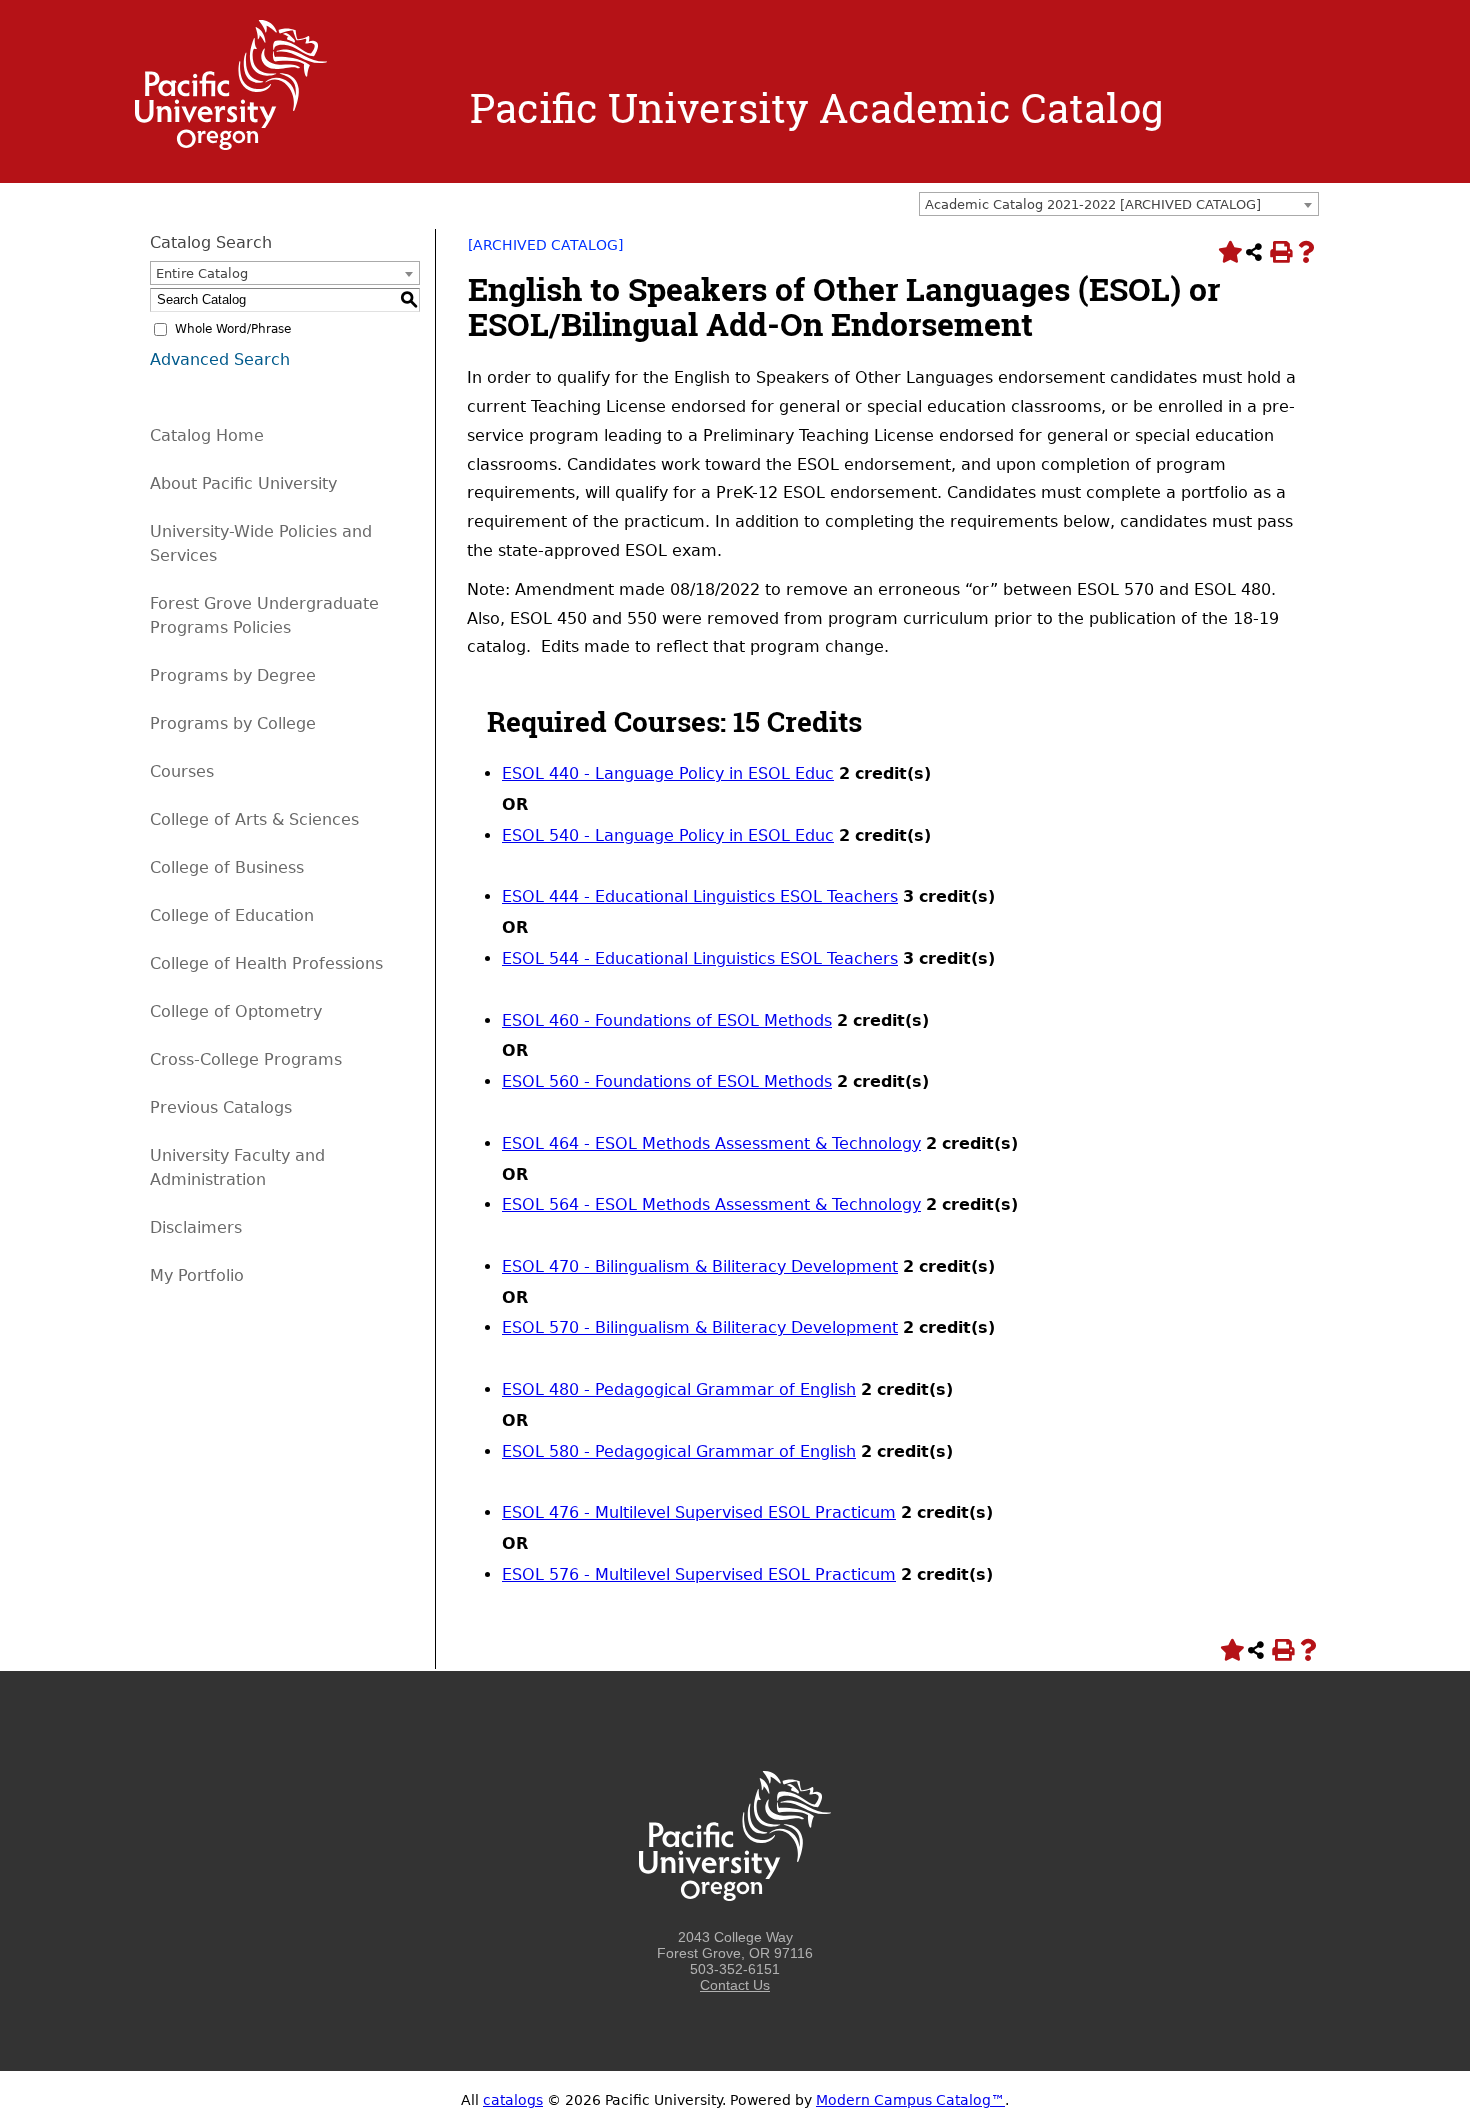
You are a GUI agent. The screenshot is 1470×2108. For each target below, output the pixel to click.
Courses (182, 771)
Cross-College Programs (246, 1059)
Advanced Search (220, 359)
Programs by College (233, 723)
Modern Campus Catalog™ (910, 2100)
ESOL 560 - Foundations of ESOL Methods (667, 1081)
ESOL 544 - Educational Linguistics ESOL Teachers (700, 958)
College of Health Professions (266, 963)
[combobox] (1119, 204)
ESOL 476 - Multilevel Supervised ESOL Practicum (699, 1512)
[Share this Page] (1254, 252)
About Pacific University (243, 483)
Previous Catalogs (221, 1107)
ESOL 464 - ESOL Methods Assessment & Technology (711, 1143)
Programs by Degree (233, 675)
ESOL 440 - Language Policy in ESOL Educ (668, 773)
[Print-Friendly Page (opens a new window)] (1280, 252)
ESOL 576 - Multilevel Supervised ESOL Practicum (699, 1574)
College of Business (227, 867)
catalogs (513, 2100)
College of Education (232, 915)
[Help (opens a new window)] (1306, 252)
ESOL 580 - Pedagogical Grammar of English (679, 1451)
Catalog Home (207, 435)
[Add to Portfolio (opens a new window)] (1228, 252)
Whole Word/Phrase (233, 329)
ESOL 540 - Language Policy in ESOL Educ (668, 835)
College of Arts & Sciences (254, 819)
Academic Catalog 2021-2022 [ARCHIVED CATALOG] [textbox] (1093, 204)
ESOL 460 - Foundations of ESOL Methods (667, 1020)
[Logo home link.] (231, 145)
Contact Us (735, 1985)
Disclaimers (196, 1227)
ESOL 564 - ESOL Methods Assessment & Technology (711, 1204)
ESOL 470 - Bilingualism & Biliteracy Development (700, 1266)
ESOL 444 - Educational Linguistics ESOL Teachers (700, 896)
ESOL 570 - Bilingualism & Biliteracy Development (700, 1327)
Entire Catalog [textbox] (202, 273)
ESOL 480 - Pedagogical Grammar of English (679, 1389)
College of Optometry (236, 1011)
